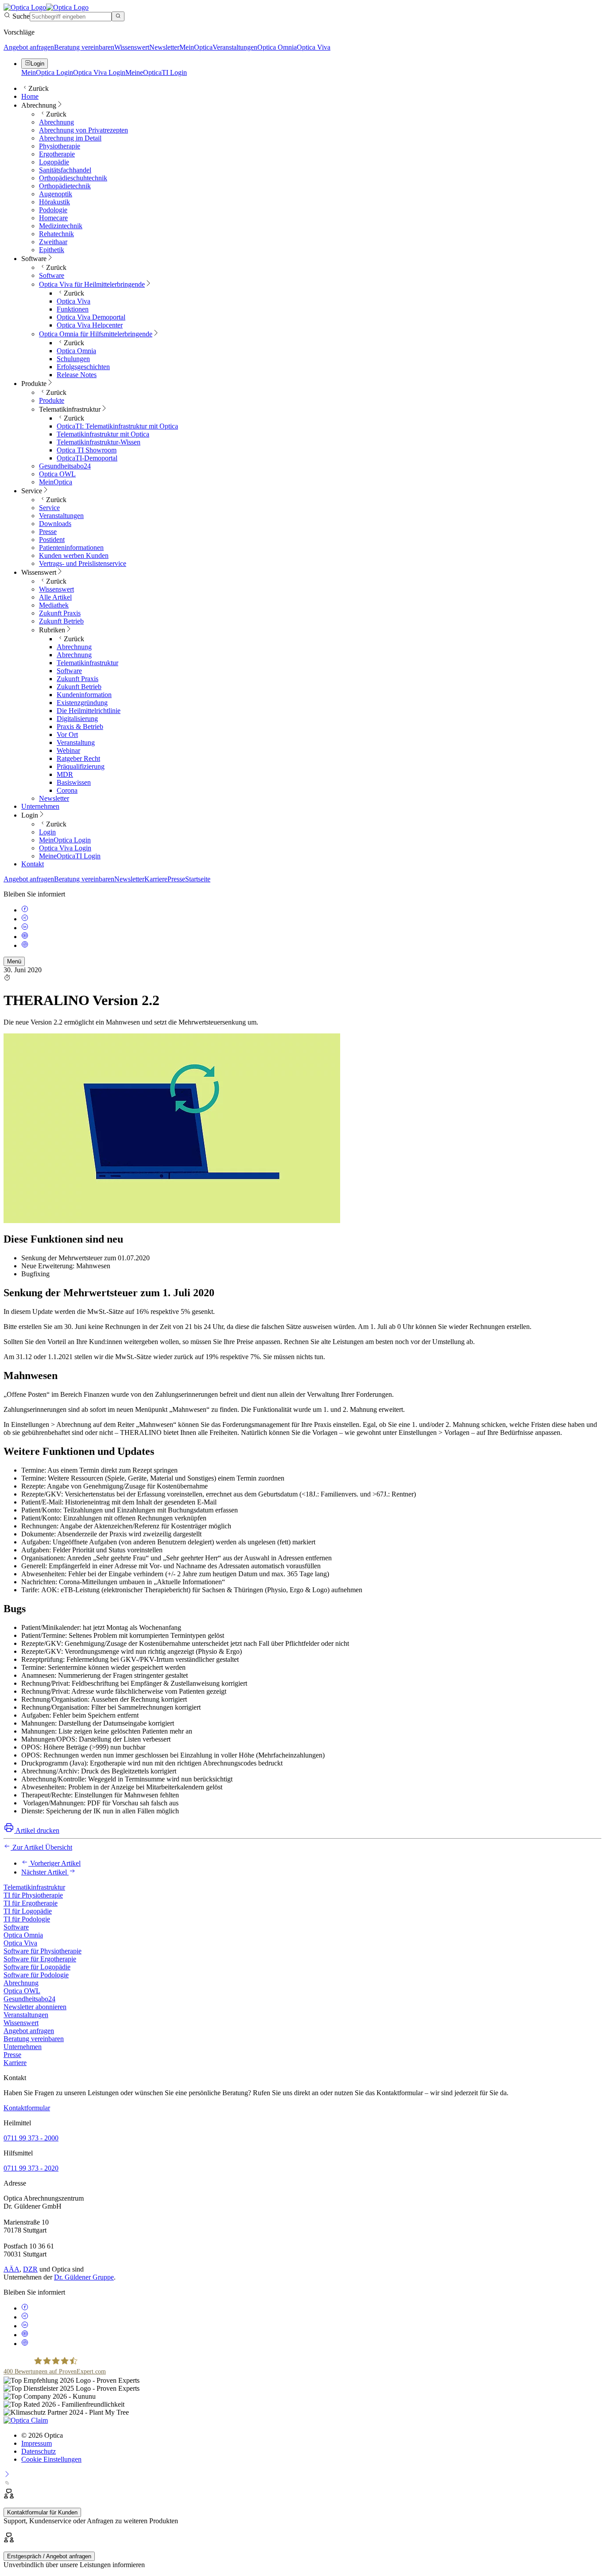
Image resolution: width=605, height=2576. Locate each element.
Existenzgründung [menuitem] (82, 703)
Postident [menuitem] (52, 540)
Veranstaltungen (235, 47)
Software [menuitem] (34, 259)
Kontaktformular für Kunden (42, 2512)
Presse (176, 879)
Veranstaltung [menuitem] (76, 742)
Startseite (198, 879)
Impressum (37, 2443)
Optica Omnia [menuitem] (76, 351)
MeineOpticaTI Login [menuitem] (70, 856)
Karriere (156, 879)
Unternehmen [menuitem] (40, 806)
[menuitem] (92, 284)
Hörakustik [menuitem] (54, 202)
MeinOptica (196, 47)
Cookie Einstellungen (51, 2459)
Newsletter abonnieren (35, 2007)
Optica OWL (22, 1991)
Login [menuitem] (30, 815)
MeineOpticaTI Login (156, 72)
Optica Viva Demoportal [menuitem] (91, 317)
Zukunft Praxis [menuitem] (60, 613)
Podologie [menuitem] (53, 210)
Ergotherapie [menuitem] (57, 154)
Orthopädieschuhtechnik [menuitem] (73, 178)
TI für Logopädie (28, 1911)
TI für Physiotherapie (33, 1895)
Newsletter (164, 47)
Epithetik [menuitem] (52, 250)
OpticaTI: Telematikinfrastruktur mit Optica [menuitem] (117, 426)
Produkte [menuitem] (34, 384)
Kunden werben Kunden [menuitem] (74, 555)
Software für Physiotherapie (43, 1951)
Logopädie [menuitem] (54, 162)
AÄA (12, 2269)
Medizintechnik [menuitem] (61, 226)
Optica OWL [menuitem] (57, 474)
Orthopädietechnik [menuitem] (65, 186)
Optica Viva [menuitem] (74, 301)
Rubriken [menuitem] (52, 630)
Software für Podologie (36, 1975)
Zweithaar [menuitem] (53, 242)
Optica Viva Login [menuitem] (65, 848)
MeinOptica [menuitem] (56, 482)
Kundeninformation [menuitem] (84, 695)
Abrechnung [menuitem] (39, 105)
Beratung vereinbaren (84, 47)
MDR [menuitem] (65, 774)
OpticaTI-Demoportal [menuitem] (87, 458)
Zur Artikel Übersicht (41, 1847)
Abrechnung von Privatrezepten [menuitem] (83, 130)
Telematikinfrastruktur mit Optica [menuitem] (103, 434)
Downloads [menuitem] (55, 524)
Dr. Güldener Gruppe (84, 2277)
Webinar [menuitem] (68, 750)
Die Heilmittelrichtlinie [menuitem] (89, 711)
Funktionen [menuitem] (73, 309)
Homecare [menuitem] (53, 218)
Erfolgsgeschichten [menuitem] (83, 367)
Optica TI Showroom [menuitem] (87, 450)
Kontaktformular (27, 2108)
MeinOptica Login (47, 72)
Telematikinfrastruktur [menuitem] (70, 409)
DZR (30, 2269)
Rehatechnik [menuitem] (56, 234)
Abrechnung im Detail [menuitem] (70, 138)
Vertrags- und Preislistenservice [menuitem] (83, 563)
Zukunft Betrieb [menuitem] (61, 621)
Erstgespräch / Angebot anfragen (49, 2556)
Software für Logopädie (37, 1967)
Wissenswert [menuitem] (39, 572)
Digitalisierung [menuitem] (77, 719)
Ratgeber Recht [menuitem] (78, 758)
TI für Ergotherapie (31, 1903)
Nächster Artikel (45, 1872)
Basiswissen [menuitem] (74, 782)
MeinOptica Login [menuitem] (65, 840)
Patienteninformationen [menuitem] (71, 548)
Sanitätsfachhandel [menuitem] (65, 170)
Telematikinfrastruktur (34, 1887)
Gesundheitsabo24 (29, 1999)
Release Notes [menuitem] (77, 375)
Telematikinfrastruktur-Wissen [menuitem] (99, 442)
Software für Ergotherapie (40, 1959)
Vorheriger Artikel (54, 1863)
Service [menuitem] (32, 491)
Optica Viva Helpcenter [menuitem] (90, 325)
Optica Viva (314, 47)
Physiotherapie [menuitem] (60, 146)
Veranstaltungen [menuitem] (61, 516)
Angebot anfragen (29, 47)
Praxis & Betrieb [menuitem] (80, 727)
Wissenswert (132, 47)
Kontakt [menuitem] (33, 864)
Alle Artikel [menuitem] (55, 597)
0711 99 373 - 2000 (31, 2138)
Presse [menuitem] (48, 532)
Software (16, 1927)
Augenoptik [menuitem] (56, 194)
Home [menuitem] (30, 96)
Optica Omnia (277, 47)
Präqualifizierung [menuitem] (81, 766)
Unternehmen (23, 2047)
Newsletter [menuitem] (54, 798)
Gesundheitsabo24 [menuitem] (65, 466)
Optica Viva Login (99, 72)
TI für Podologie (27, 1919)
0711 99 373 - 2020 (31, 2168)
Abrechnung (21, 1983)
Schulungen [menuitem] (73, 359)
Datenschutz (39, 2451)
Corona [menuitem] (67, 790)
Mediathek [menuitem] (54, 605)
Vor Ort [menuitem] (67, 735)
